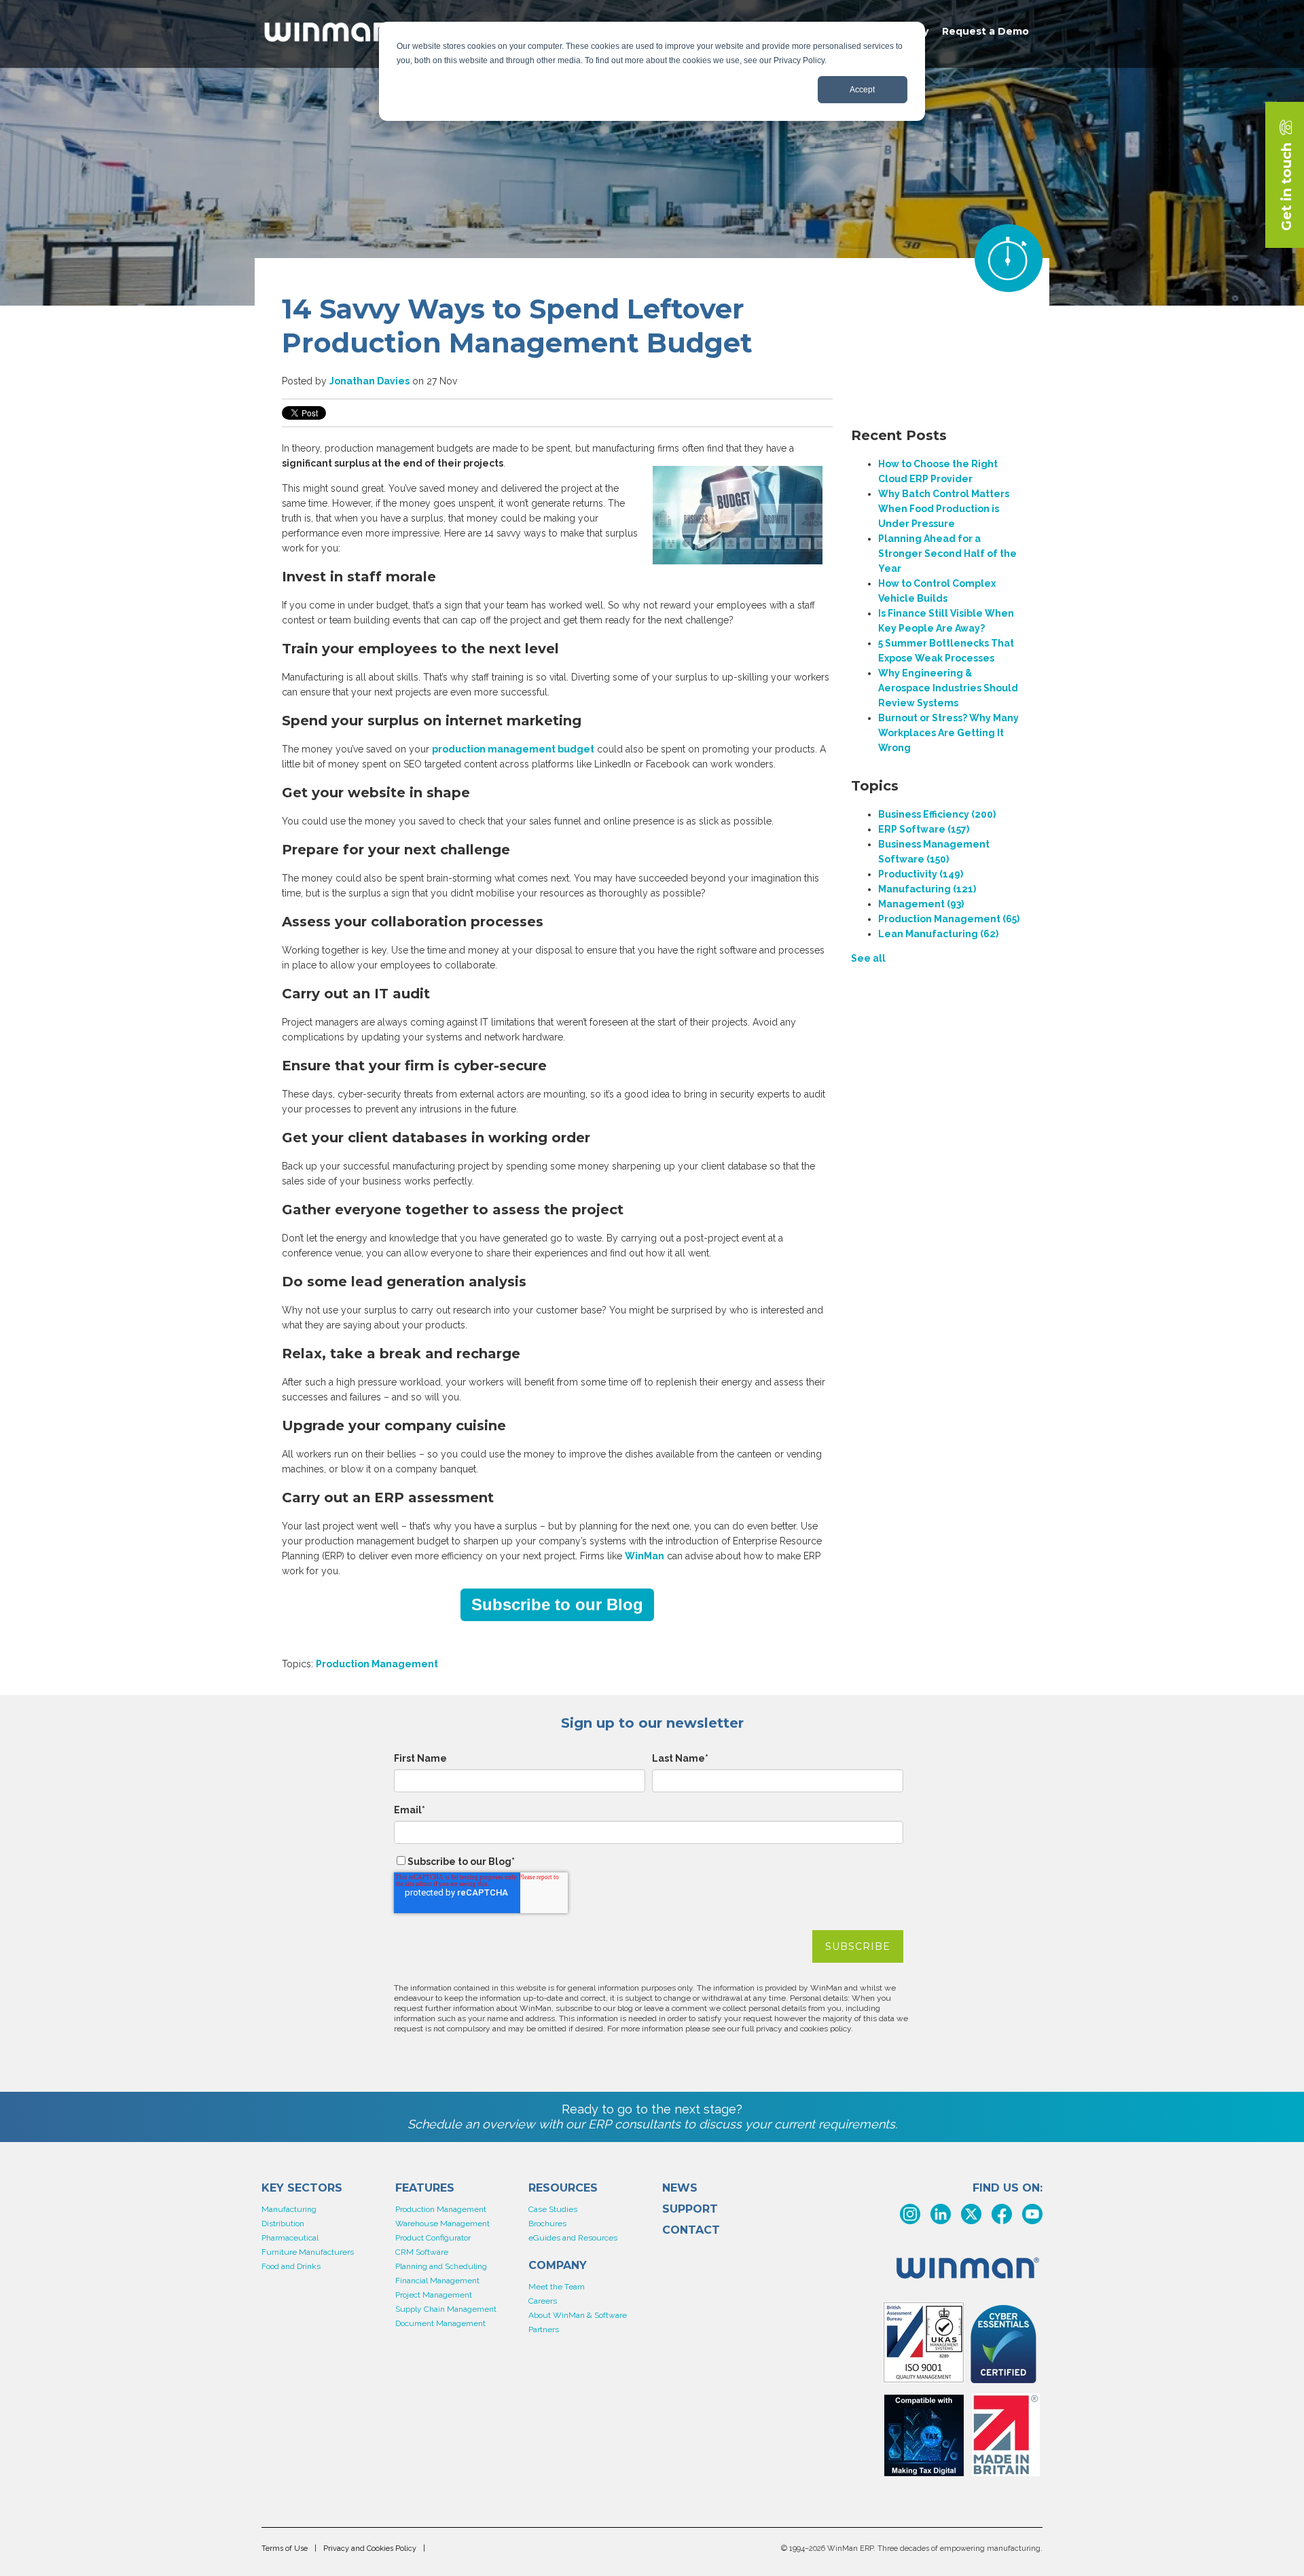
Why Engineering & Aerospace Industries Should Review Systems (948, 688)
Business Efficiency (937, 814)
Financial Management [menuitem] (437, 2281)
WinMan (645, 1556)
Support (690, 2209)
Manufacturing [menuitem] (289, 2209)
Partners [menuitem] (544, 2329)
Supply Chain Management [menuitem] (446, 2309)
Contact (691, 2230)
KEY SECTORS (302, 2188)
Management (921, 904)
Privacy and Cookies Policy (370, 2548)
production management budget (513, 749)
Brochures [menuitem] (547, 2224)
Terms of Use (285, 2548)
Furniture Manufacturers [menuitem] (308, 2252)
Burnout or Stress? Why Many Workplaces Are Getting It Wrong (948, 733)
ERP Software (924, 829)
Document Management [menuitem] (440, 2323)
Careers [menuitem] (543, 2301)
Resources (563, 2188)
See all (868, 958)
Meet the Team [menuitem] (557, 2287)
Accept (862, 90)
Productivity (921, 874)
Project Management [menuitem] (434, 2295)
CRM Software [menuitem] (422, 2252)
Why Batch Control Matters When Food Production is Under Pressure (944, 509)
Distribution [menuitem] (283, 2224)
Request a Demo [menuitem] (985, 31)
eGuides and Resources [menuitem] (573, 2238)
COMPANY (558, 2266)
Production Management (377, 1664)
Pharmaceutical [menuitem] (290, 2238)
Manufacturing (927, 889)
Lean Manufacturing (938, 934)
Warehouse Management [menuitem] (442, 2224)
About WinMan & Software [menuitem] (578, 2315)
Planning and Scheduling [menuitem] (441, 2266)
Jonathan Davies (369, 381)
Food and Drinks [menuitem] (291, 2266)
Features (425, 2188)
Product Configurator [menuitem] (433, 2238)
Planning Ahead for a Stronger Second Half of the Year (947, 554)
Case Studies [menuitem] (553, 2209)
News (680, 2188)
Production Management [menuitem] (441, 2209)
